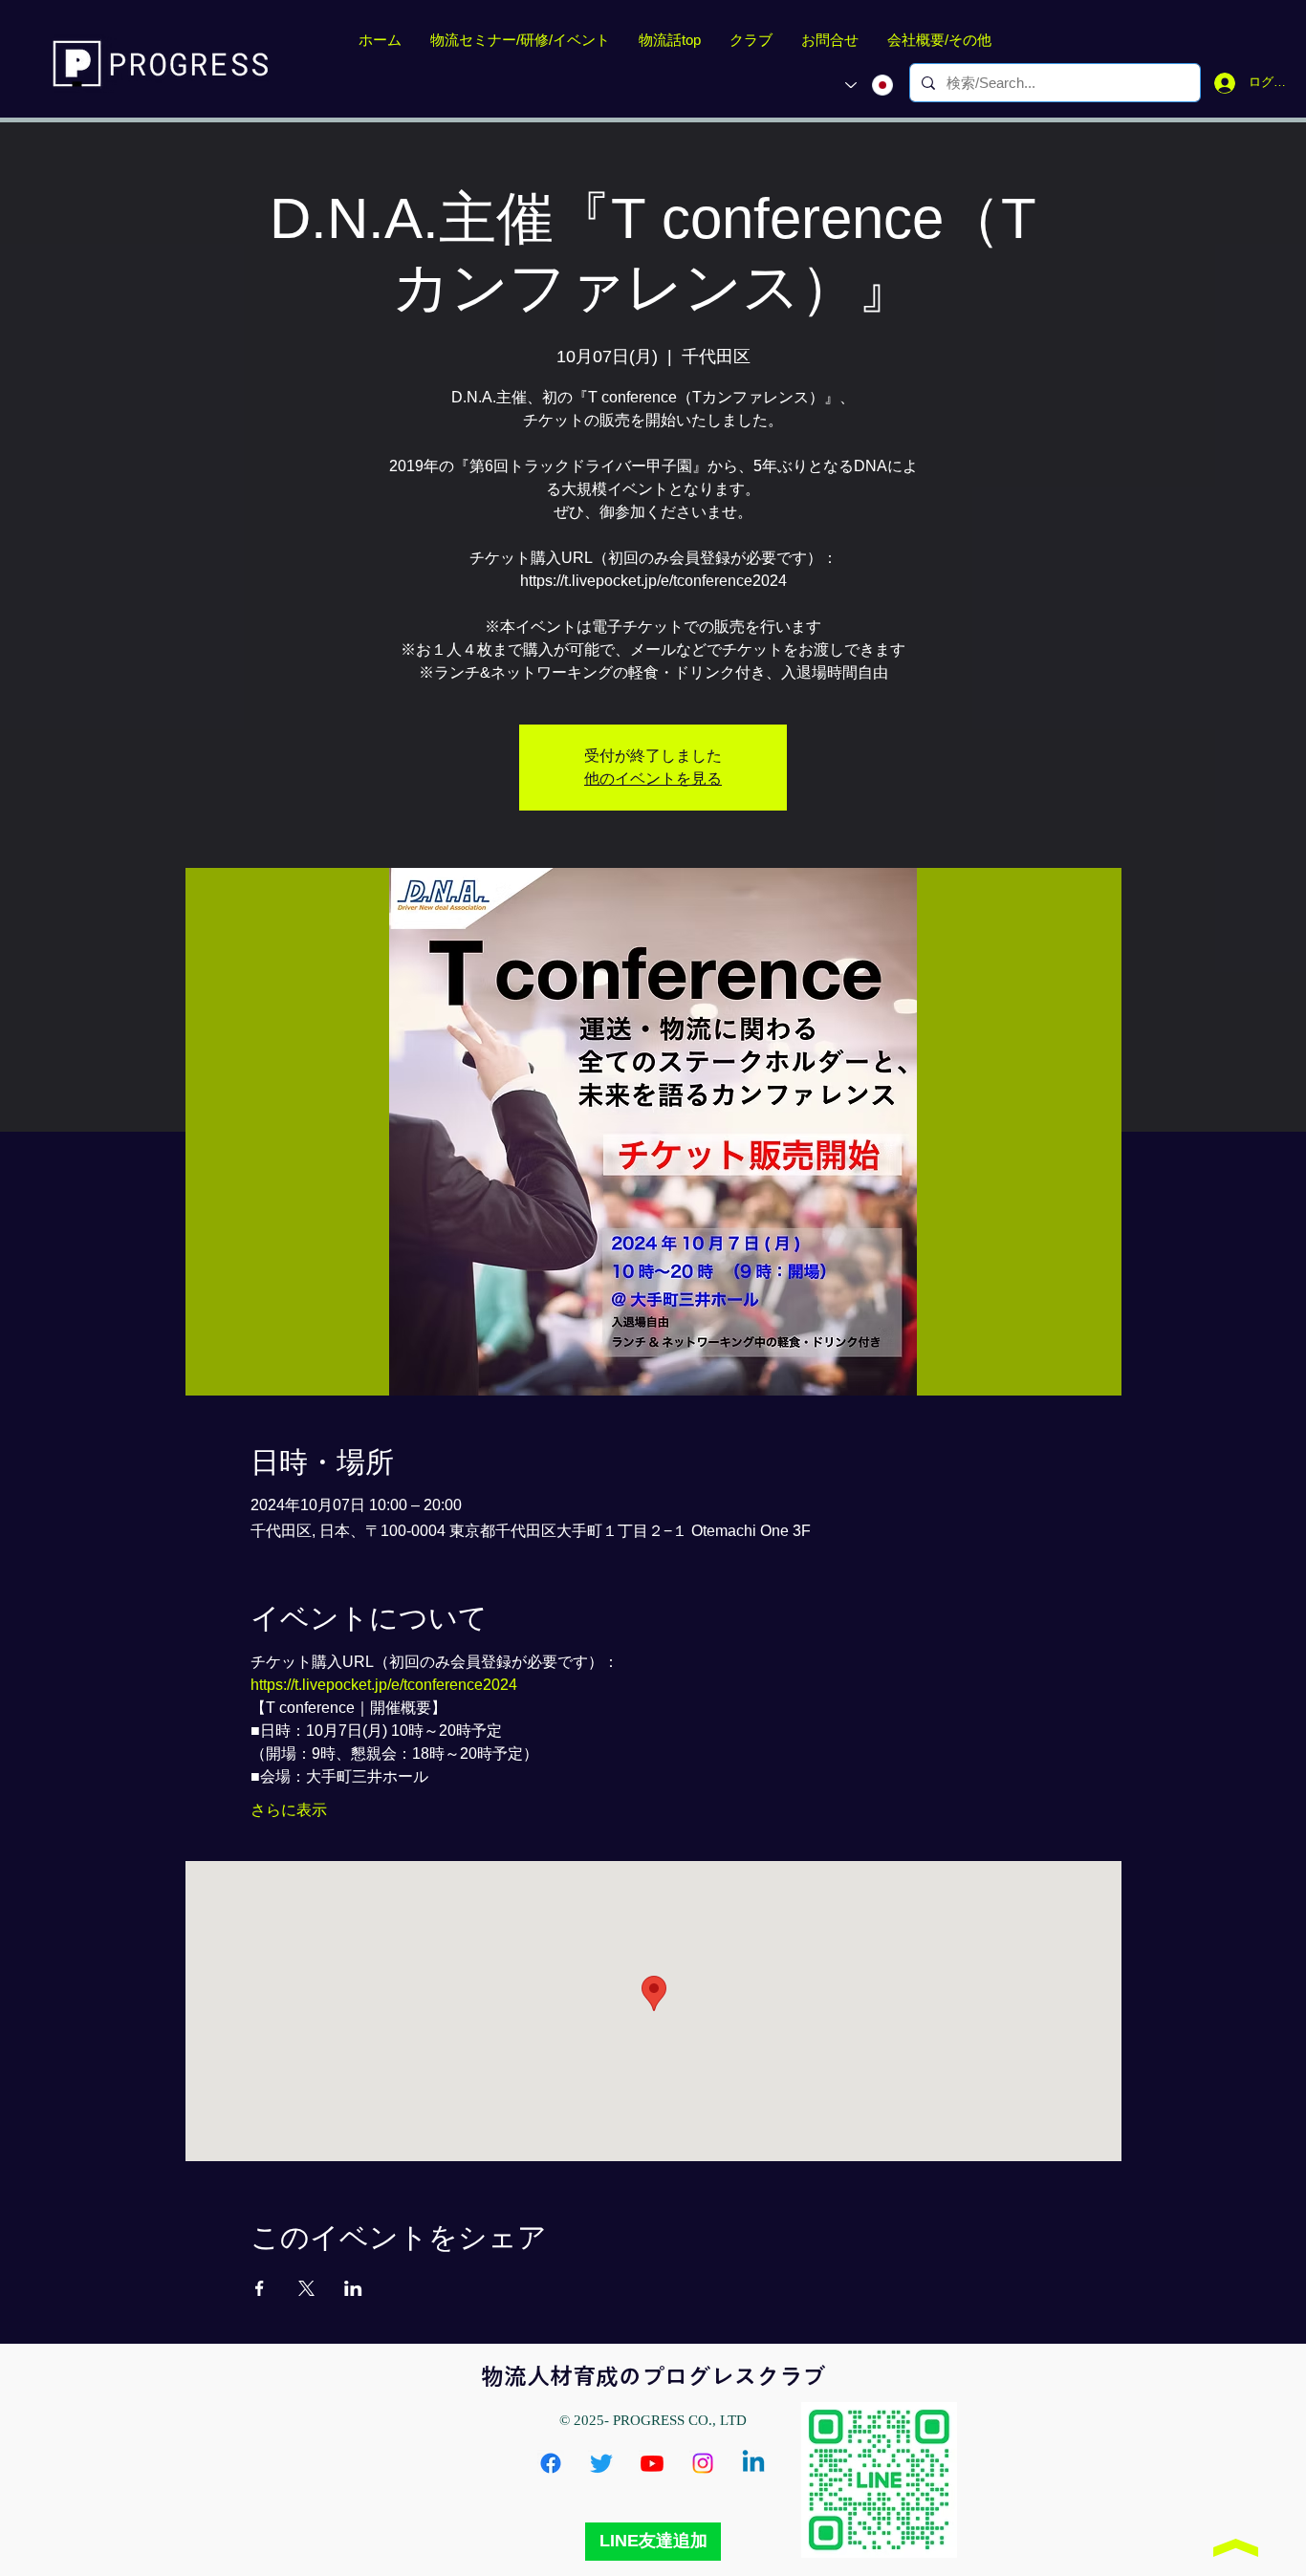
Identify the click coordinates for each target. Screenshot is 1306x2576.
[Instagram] (703, 2463)
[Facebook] (551, 2463)
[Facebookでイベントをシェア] (260, 2288)
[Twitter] (601, 2463)
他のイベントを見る (653, 779)
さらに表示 (289, 1810)
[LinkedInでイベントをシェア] (353, 2288)
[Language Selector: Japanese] (869, 85)
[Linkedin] (753, 2463)
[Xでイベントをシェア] (306, 2288)
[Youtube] (652, 2463)
